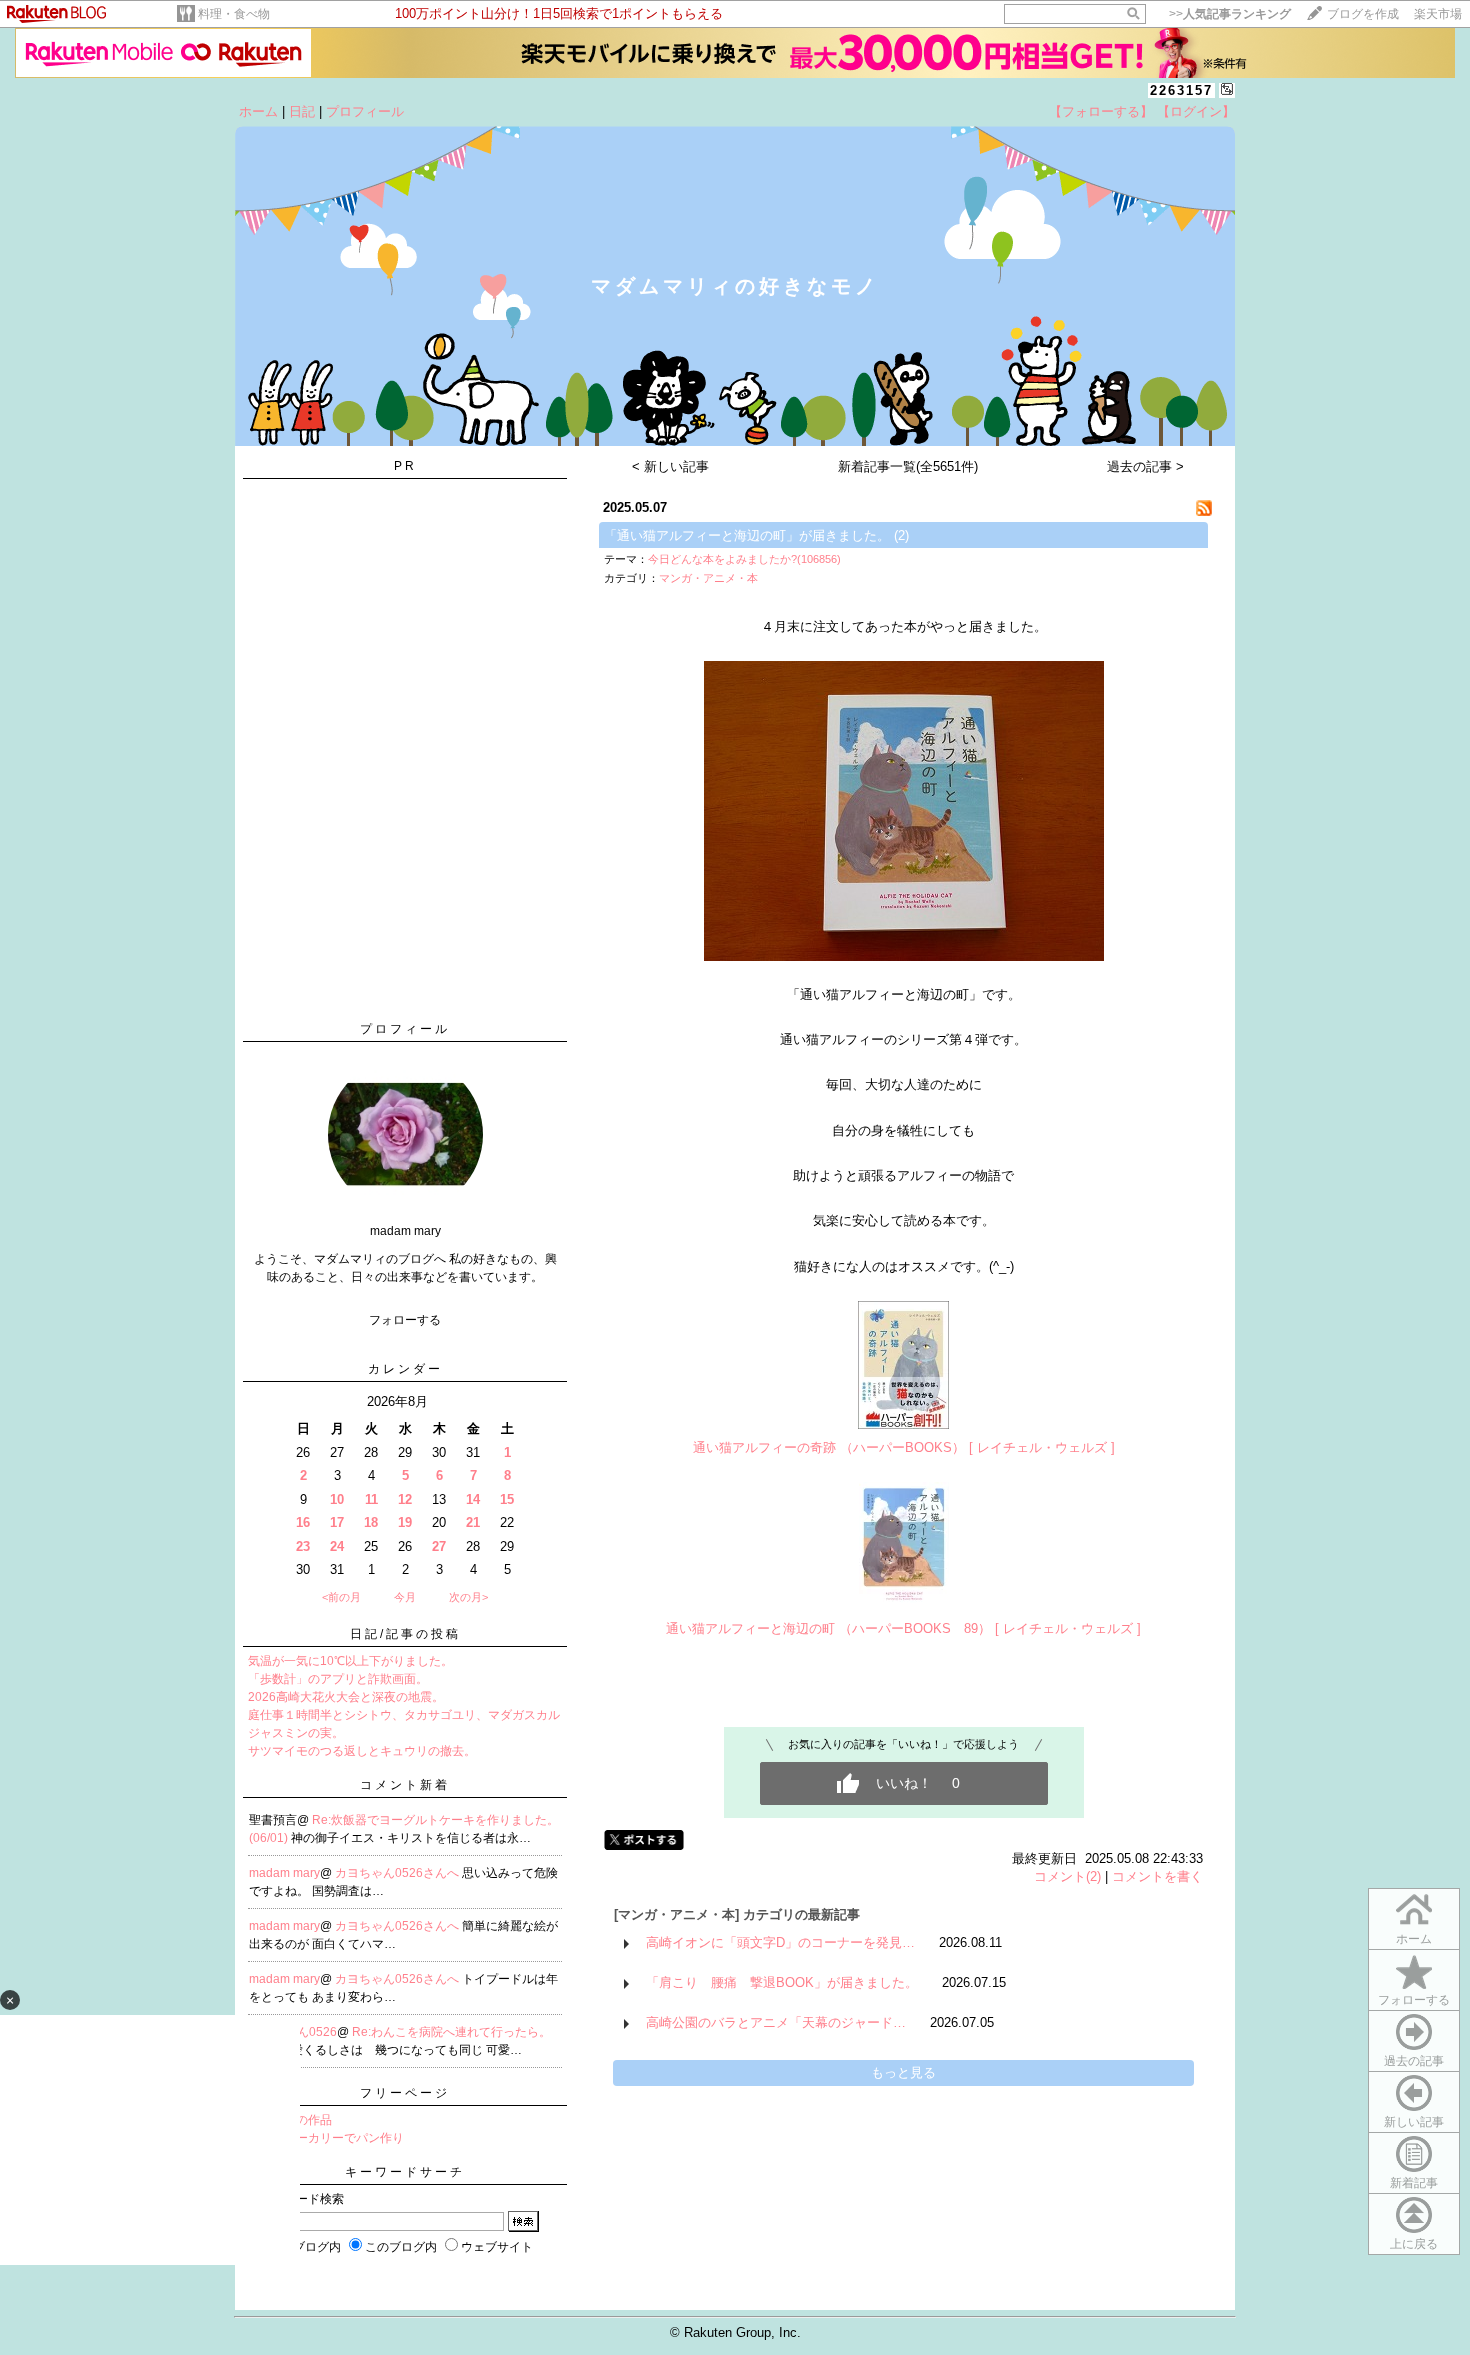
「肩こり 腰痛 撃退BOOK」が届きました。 (782, 1982)
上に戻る (1414, 2244)
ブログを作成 (1363, 14)
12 (405, 1499)
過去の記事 (1414, 2061)
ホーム (258, 111)
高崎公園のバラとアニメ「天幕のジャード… (776, 2022)
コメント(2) (1067, 1876)
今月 (405, 1597)
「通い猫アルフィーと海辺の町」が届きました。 (747, 535)
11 (371, 1499)
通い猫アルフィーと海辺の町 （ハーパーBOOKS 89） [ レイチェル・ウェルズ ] (903, 1628)
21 (473, 1522)
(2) (901, 535)
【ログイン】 (1196, 111)
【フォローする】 (1101, 111)
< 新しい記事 (670, 466)
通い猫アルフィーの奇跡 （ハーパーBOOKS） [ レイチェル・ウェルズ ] (904, 1447)
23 (303, 1546)
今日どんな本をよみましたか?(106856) (744, 559)
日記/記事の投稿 (405, 1634)
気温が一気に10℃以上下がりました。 (350, 1661)
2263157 (1181, 90)
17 (337, 1522)
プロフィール (365, 111)
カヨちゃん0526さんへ (398, 1873)
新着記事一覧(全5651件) (908, 466)
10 (337, 1499)
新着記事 (1414, 2183)
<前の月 (341, 1597)
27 (439, 1546)
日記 (302, 111)
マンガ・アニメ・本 (708, 578)
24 (337, 1546)
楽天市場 (1438, 14)
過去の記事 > (1145, 466)
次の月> (468, 1597)
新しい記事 (1414, 2122)
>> (1230, 14)
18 (371, 1522)
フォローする (1414, 2000)
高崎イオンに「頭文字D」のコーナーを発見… (780, 1942)
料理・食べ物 (234, 14)
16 (303, 1522)
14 (473, 1499)
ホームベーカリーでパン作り (326, 2138)
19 (405, 1522)
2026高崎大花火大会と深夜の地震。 (346, 1697)
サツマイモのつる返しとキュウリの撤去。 (362, 1751)
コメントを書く (1157, 1876)
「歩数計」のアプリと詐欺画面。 (338, 1679)
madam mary (284, 1873)
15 (507, 1499)
